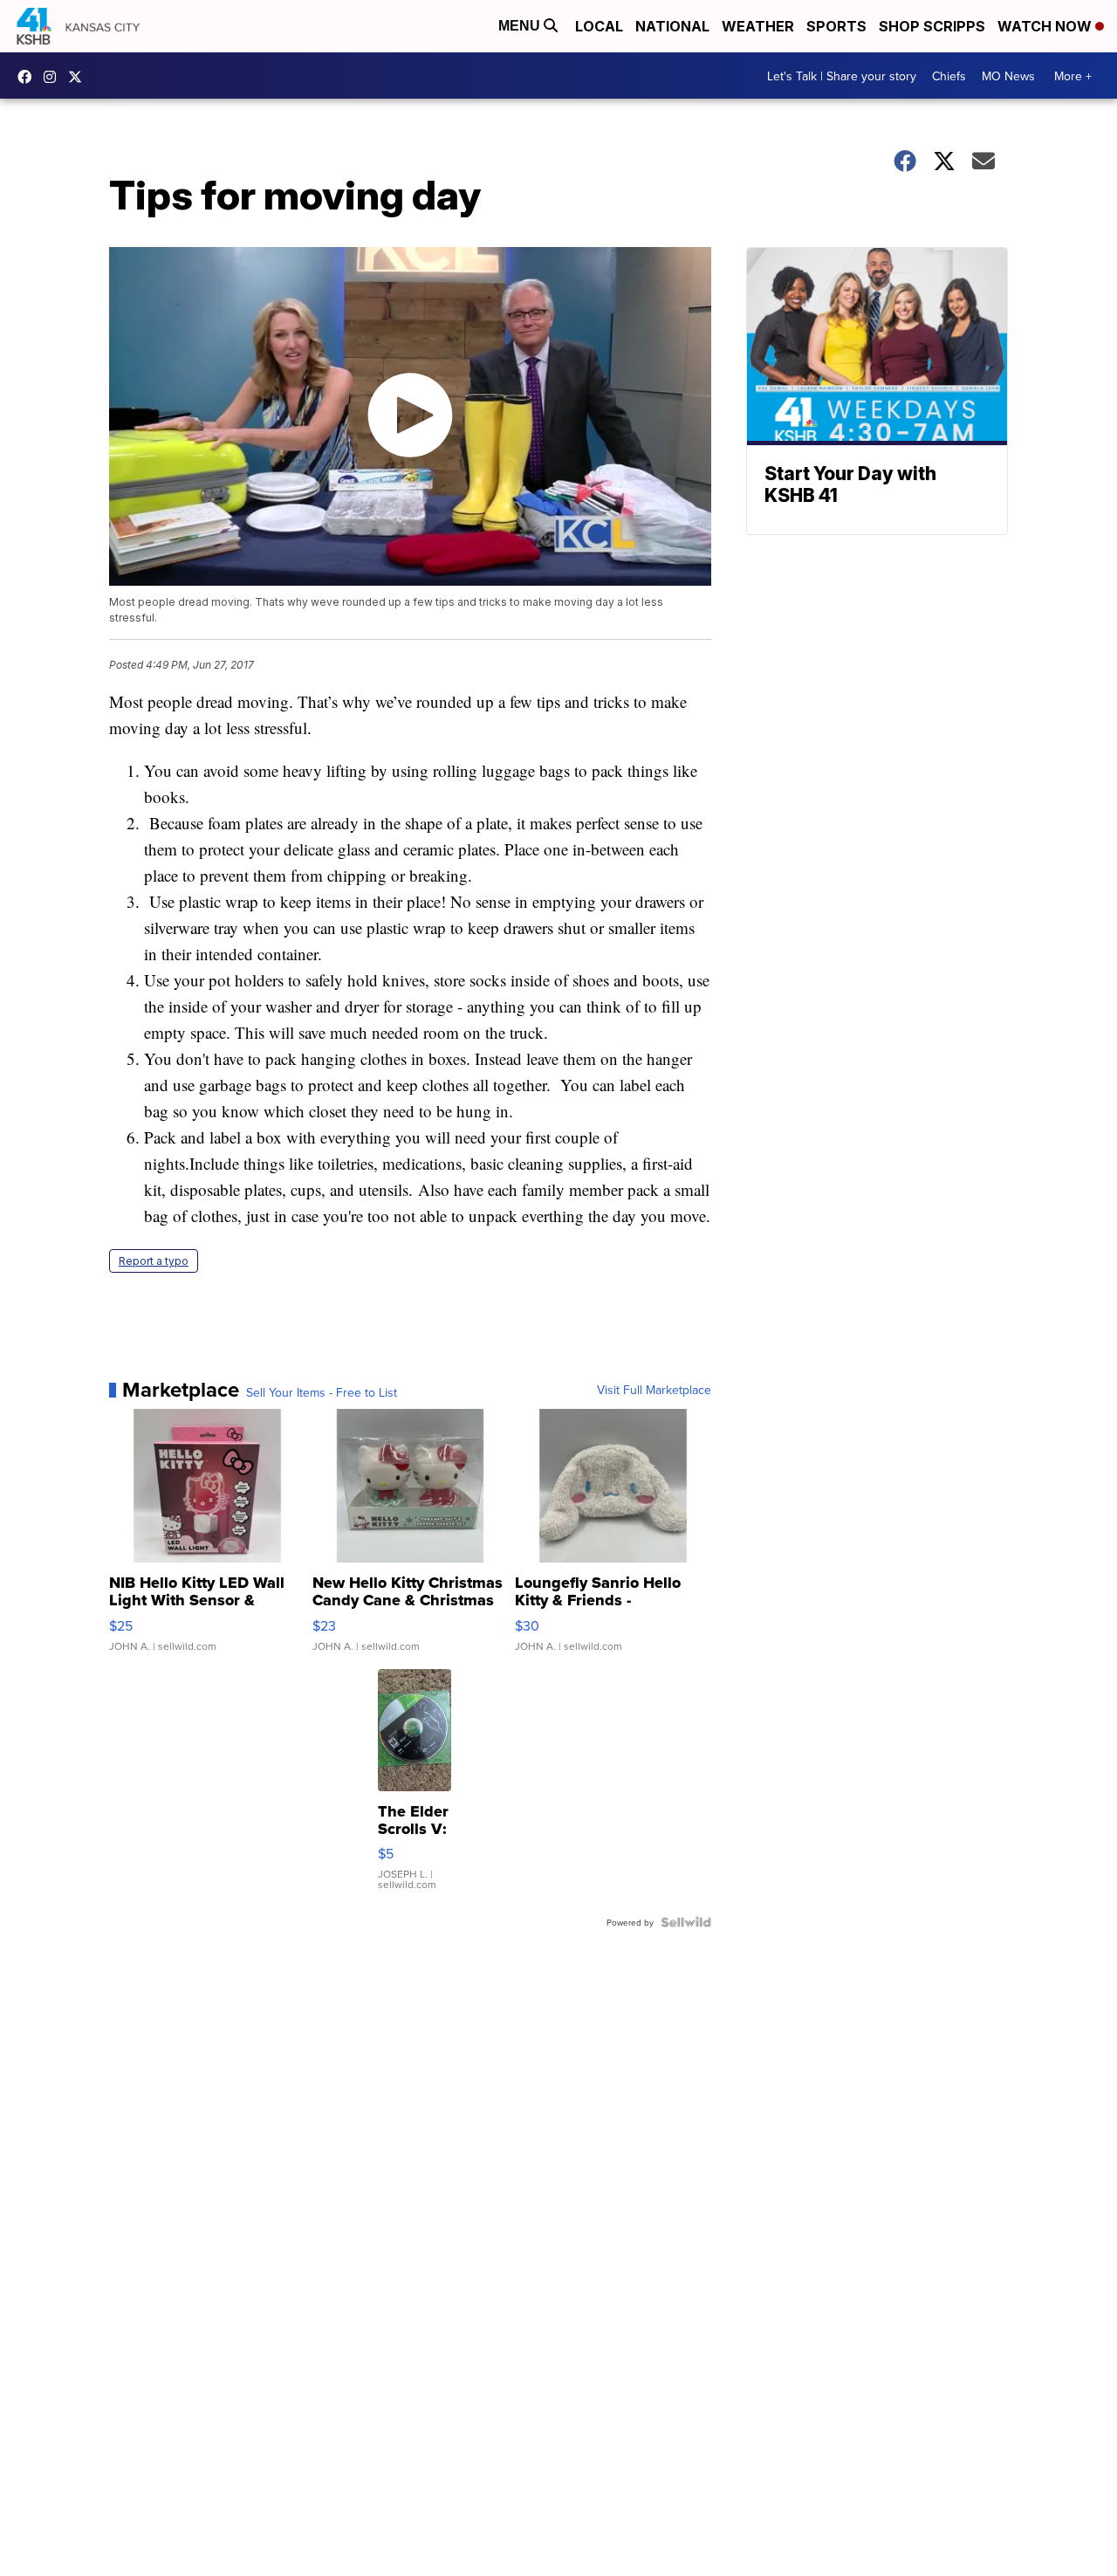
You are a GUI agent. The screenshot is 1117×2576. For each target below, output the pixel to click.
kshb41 (29, 77)
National (672, 26)
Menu (521, 26)
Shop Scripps (932, 26)
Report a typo (154, 1261)
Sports (836, 26)
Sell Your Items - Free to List (322, 1392)
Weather (758, 26)
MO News (1008, 76)
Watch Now (1046, 26)
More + (1073, 76)
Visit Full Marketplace (654, 1390)
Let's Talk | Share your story (842, 76)
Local (599, 26)
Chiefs (949, 76)
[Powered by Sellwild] (686, 1922)
